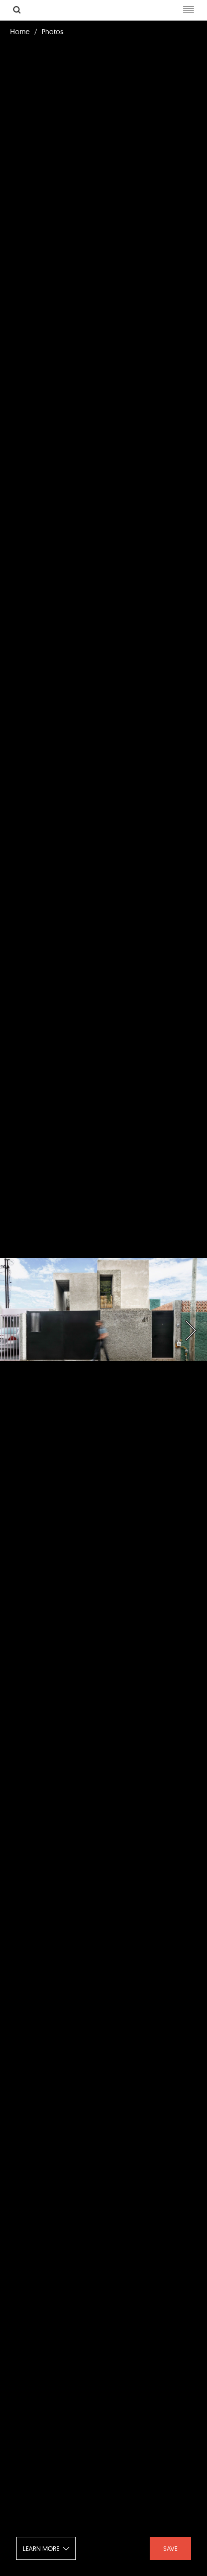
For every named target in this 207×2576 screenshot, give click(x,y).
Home (20, 32)
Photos (53, 32)
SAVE (170, 2548)
